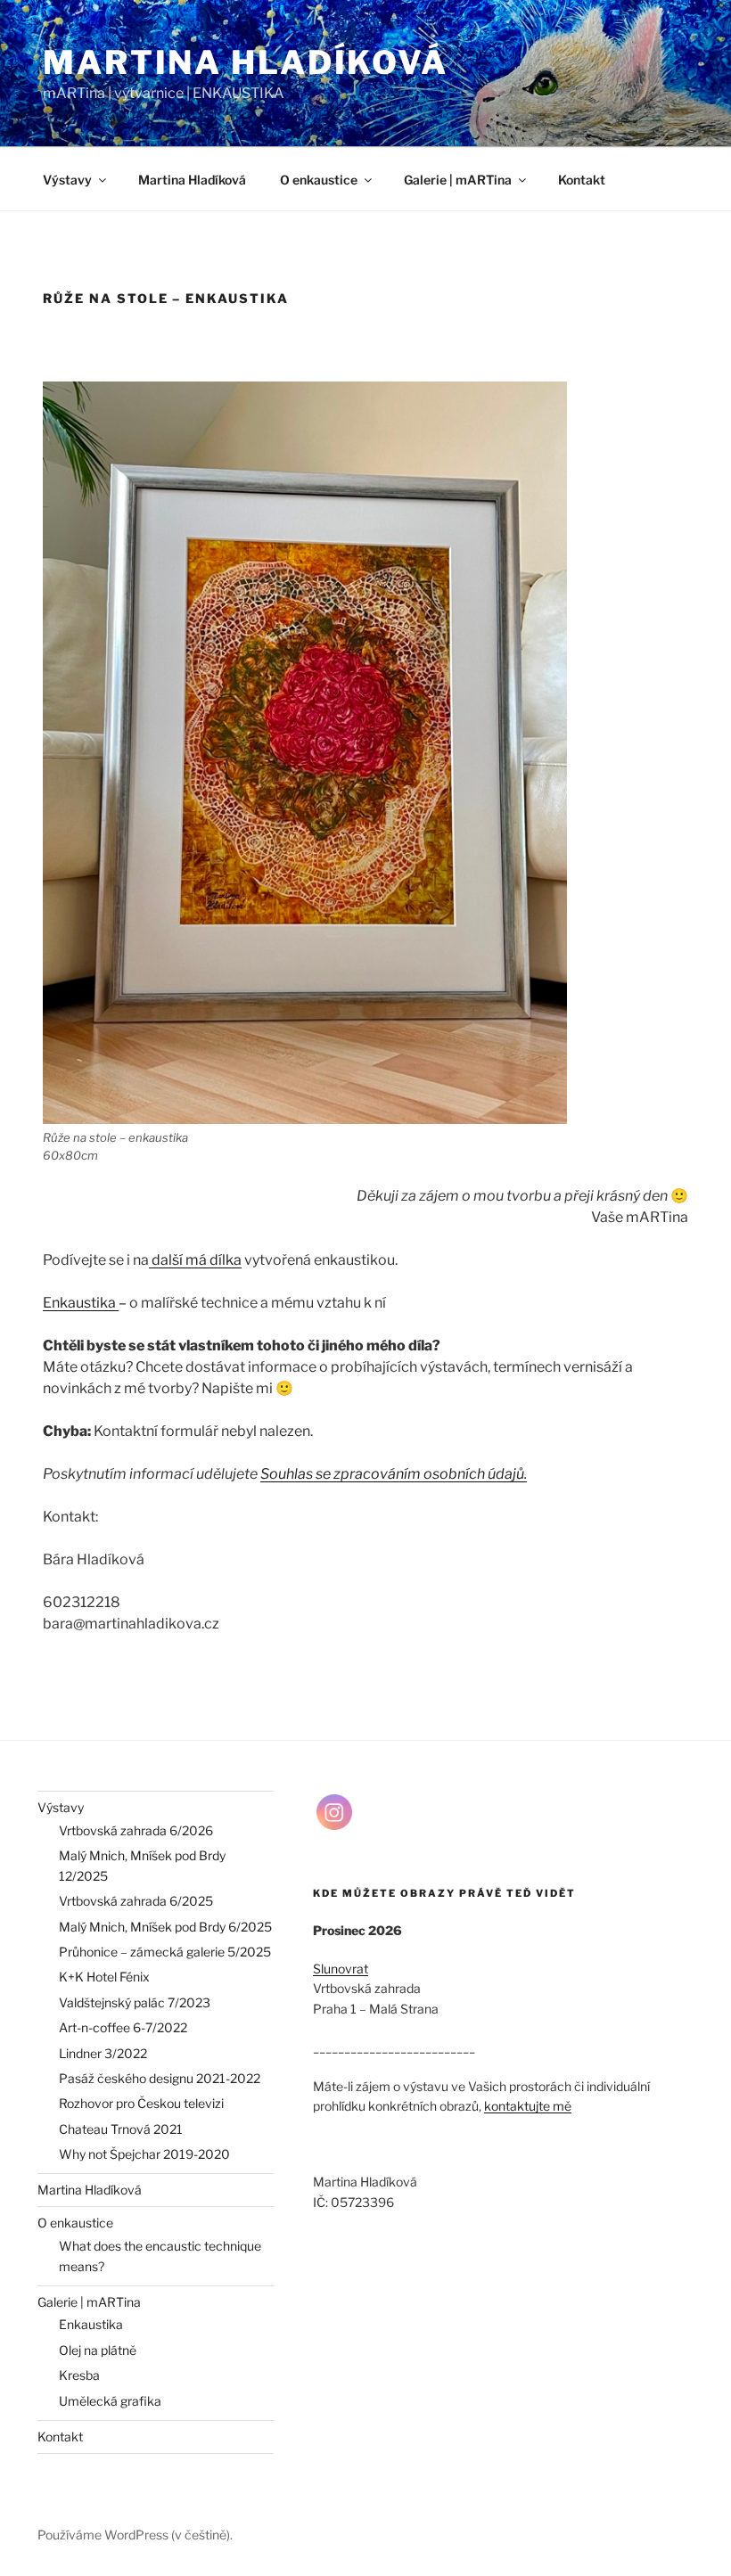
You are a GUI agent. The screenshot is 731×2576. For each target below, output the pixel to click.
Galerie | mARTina (458, 180)
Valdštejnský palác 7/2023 (135, 2002)
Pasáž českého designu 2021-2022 (160, 2078)
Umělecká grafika (110, 2401)
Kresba (79, 2375)
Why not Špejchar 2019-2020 (144, 2154)
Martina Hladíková (246, 62)
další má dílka (195, 1260)
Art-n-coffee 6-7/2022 (123, 2027)
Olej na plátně (98, 2350)
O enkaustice (319, 180)
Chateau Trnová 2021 (121, 2129)
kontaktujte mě (528, 2106)
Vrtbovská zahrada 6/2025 (136, 1901)
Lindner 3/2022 (103, 2053)
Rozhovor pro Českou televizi (141, 2103)
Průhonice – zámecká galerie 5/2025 (165, 1952)
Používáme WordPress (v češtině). (135, 2535)
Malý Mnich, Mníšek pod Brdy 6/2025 (165, 1927)
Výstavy (67, 180)
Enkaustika (81, 1303)
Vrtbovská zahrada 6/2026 (136, 1830)
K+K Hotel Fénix (104, 1977)
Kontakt (582, 180)
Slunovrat (341, 1969)
